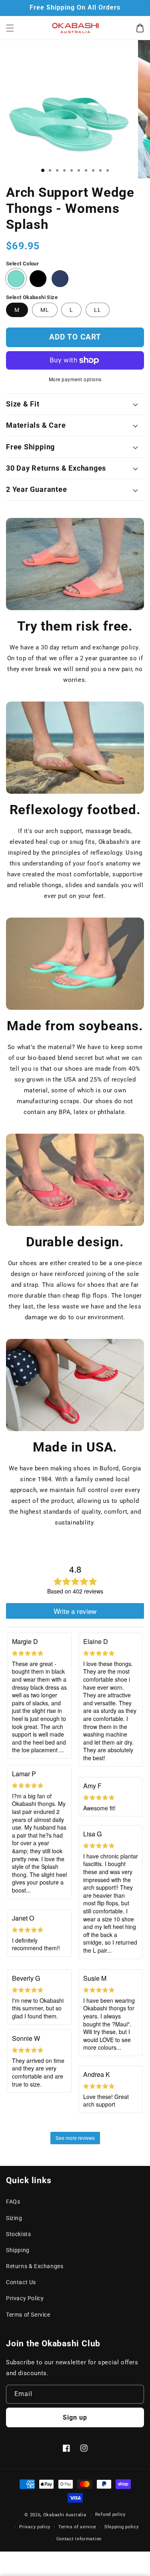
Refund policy (110, 2514)
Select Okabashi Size (32, 297)
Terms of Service (28, 2315)
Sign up (75, 2417)
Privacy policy (35, 2527)
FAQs (13, 2202)
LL (98, 310)
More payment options (75, 380)
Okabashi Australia (65, 2515)
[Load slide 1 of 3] (43, 170)
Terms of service (77, 2527)
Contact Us (21, 2282)
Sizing (14, 2218)
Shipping (18, 2250)
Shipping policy (122, 2527)
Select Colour (22, 264)
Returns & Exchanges (35, 2266)
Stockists (18, 2234)
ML (45, 310)
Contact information (79, 2539)
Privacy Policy (25, 2298)
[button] (10, 28)
